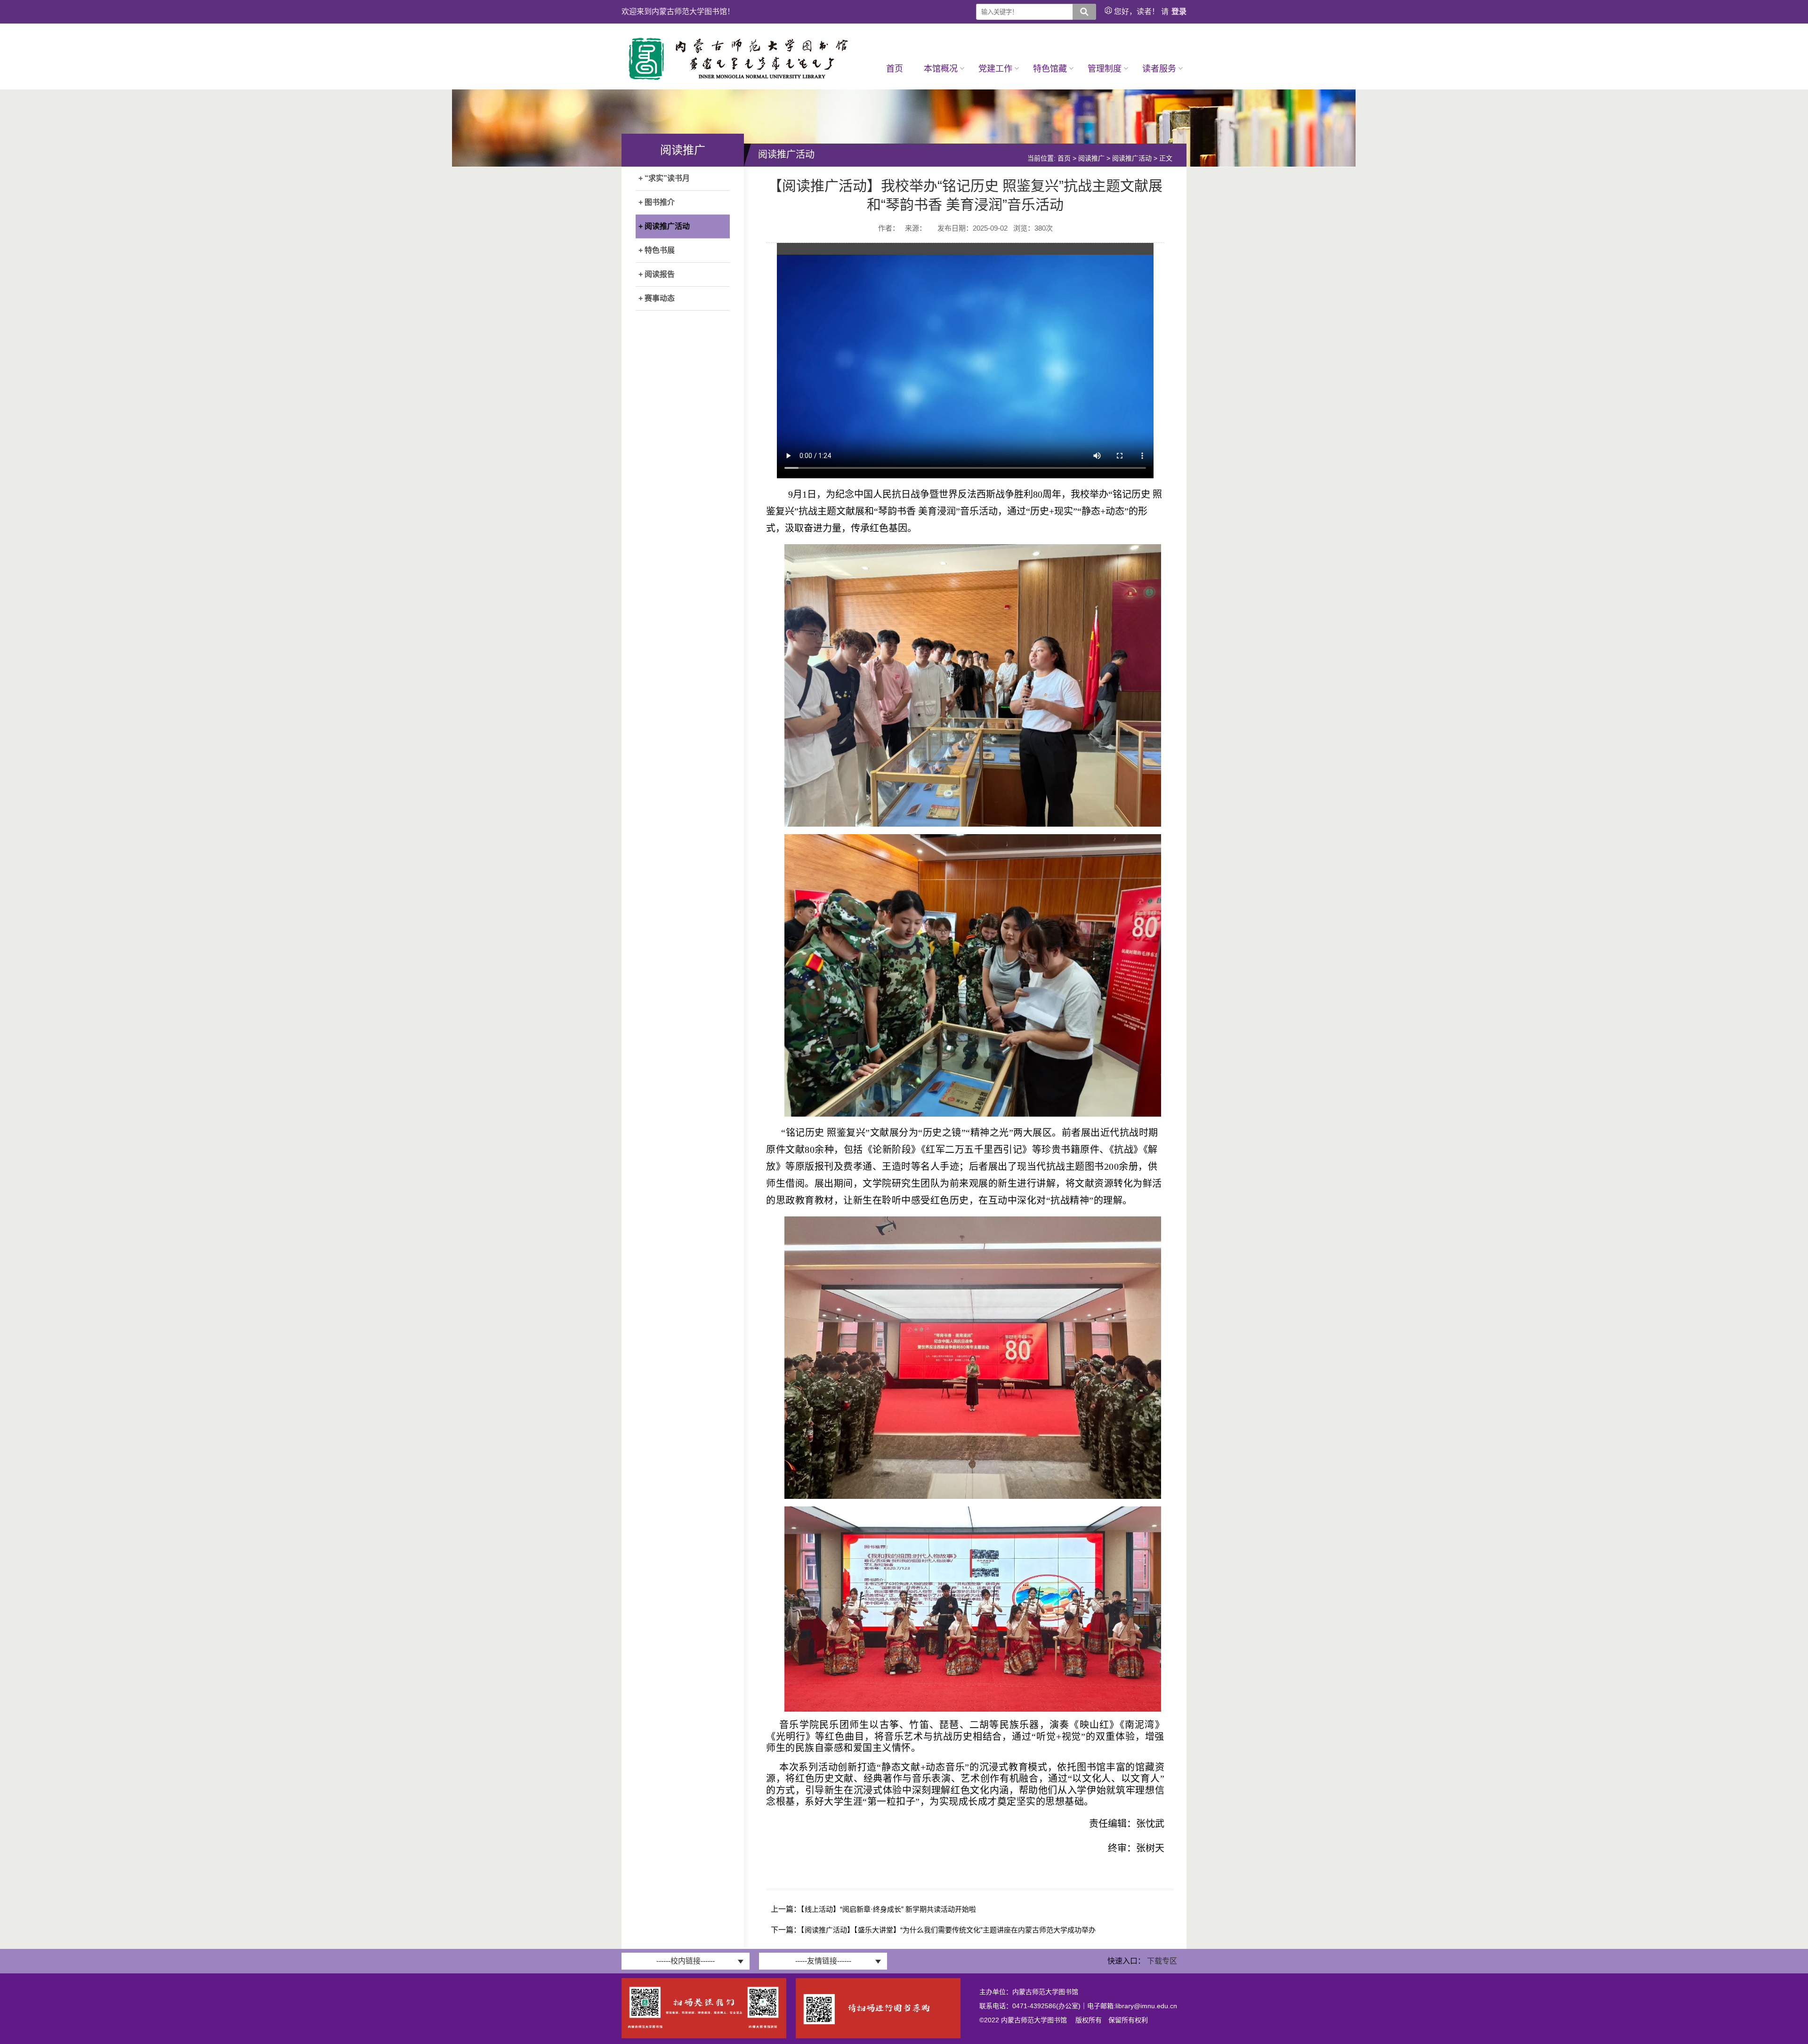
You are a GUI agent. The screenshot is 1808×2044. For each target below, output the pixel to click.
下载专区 (1162, 1961)
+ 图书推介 (657, 202)
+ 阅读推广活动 (664, 226)
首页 (895, 69)
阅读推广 (1091, 158)
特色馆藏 (1050, 69)
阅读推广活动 (1132, 158)
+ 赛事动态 (657, 298)
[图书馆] (739, 80)
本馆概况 (941, 69)
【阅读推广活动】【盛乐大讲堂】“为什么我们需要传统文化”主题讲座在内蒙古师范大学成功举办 (948, 1930)
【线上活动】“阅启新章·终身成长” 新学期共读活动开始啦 (888, 1909)
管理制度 (1105, 69)
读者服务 (1159, 69)
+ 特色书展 (657, 250)
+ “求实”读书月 (664, 178)
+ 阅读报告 (657, 274)
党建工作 (995, 69)
